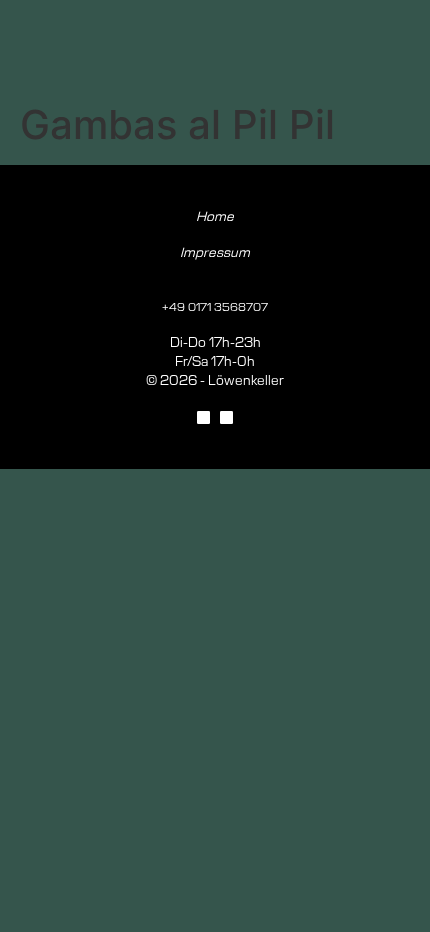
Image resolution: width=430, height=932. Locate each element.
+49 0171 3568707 (215, 307)
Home (215, 217)
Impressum (215, 253)
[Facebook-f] (203, 417)
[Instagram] (226, 417)
